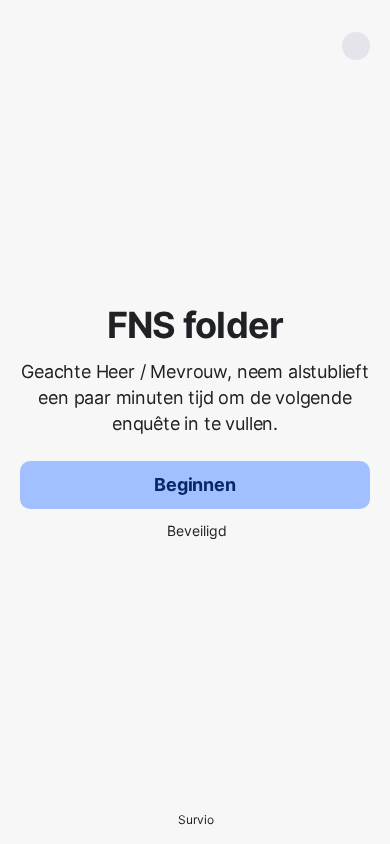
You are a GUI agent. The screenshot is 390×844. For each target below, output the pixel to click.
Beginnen (195, 484)
